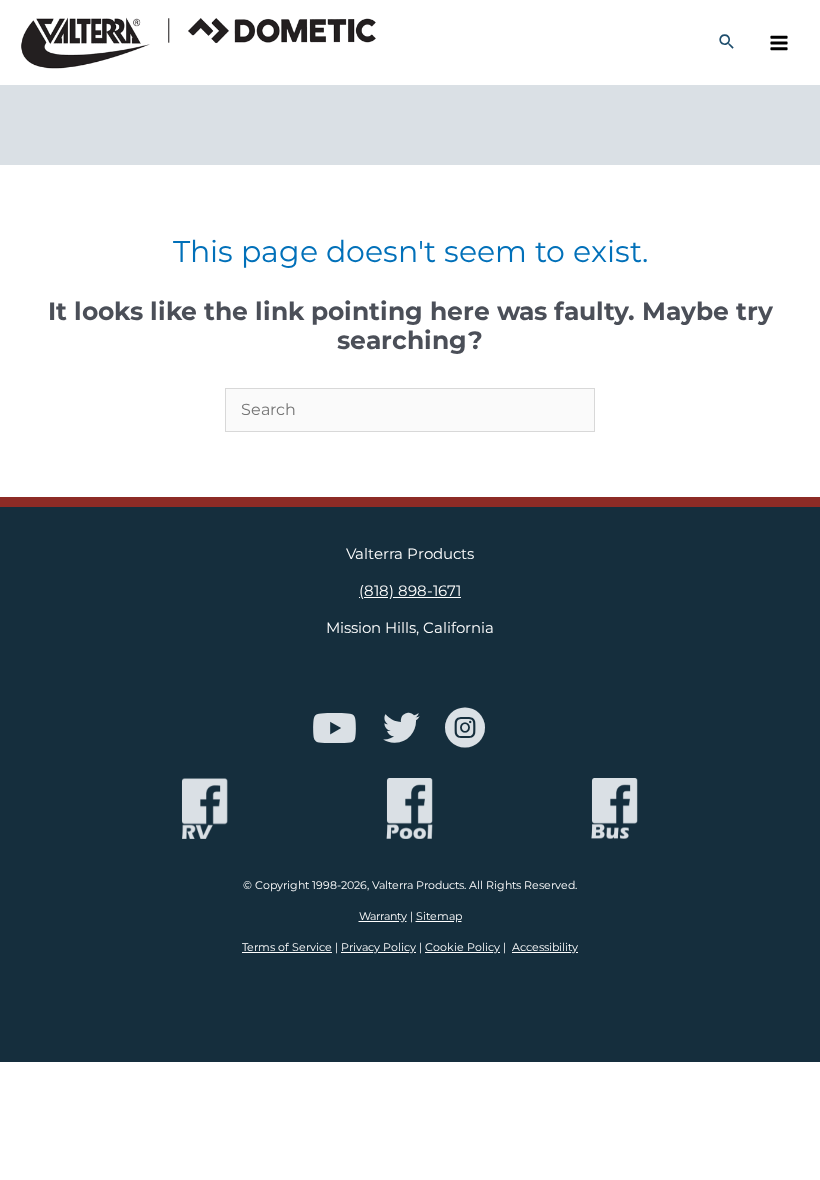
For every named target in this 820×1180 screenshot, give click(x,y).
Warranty (383, 916)
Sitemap (439, 916)
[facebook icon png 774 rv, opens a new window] (204, 808)
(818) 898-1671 (410, 591)
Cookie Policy (462, 947)
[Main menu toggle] (778, 42)
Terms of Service (287, 947)
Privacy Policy (378, 947)
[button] (727, 43)
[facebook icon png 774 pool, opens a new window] (409, 808)
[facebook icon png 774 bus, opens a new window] (614, 808)
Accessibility (545, 947)
